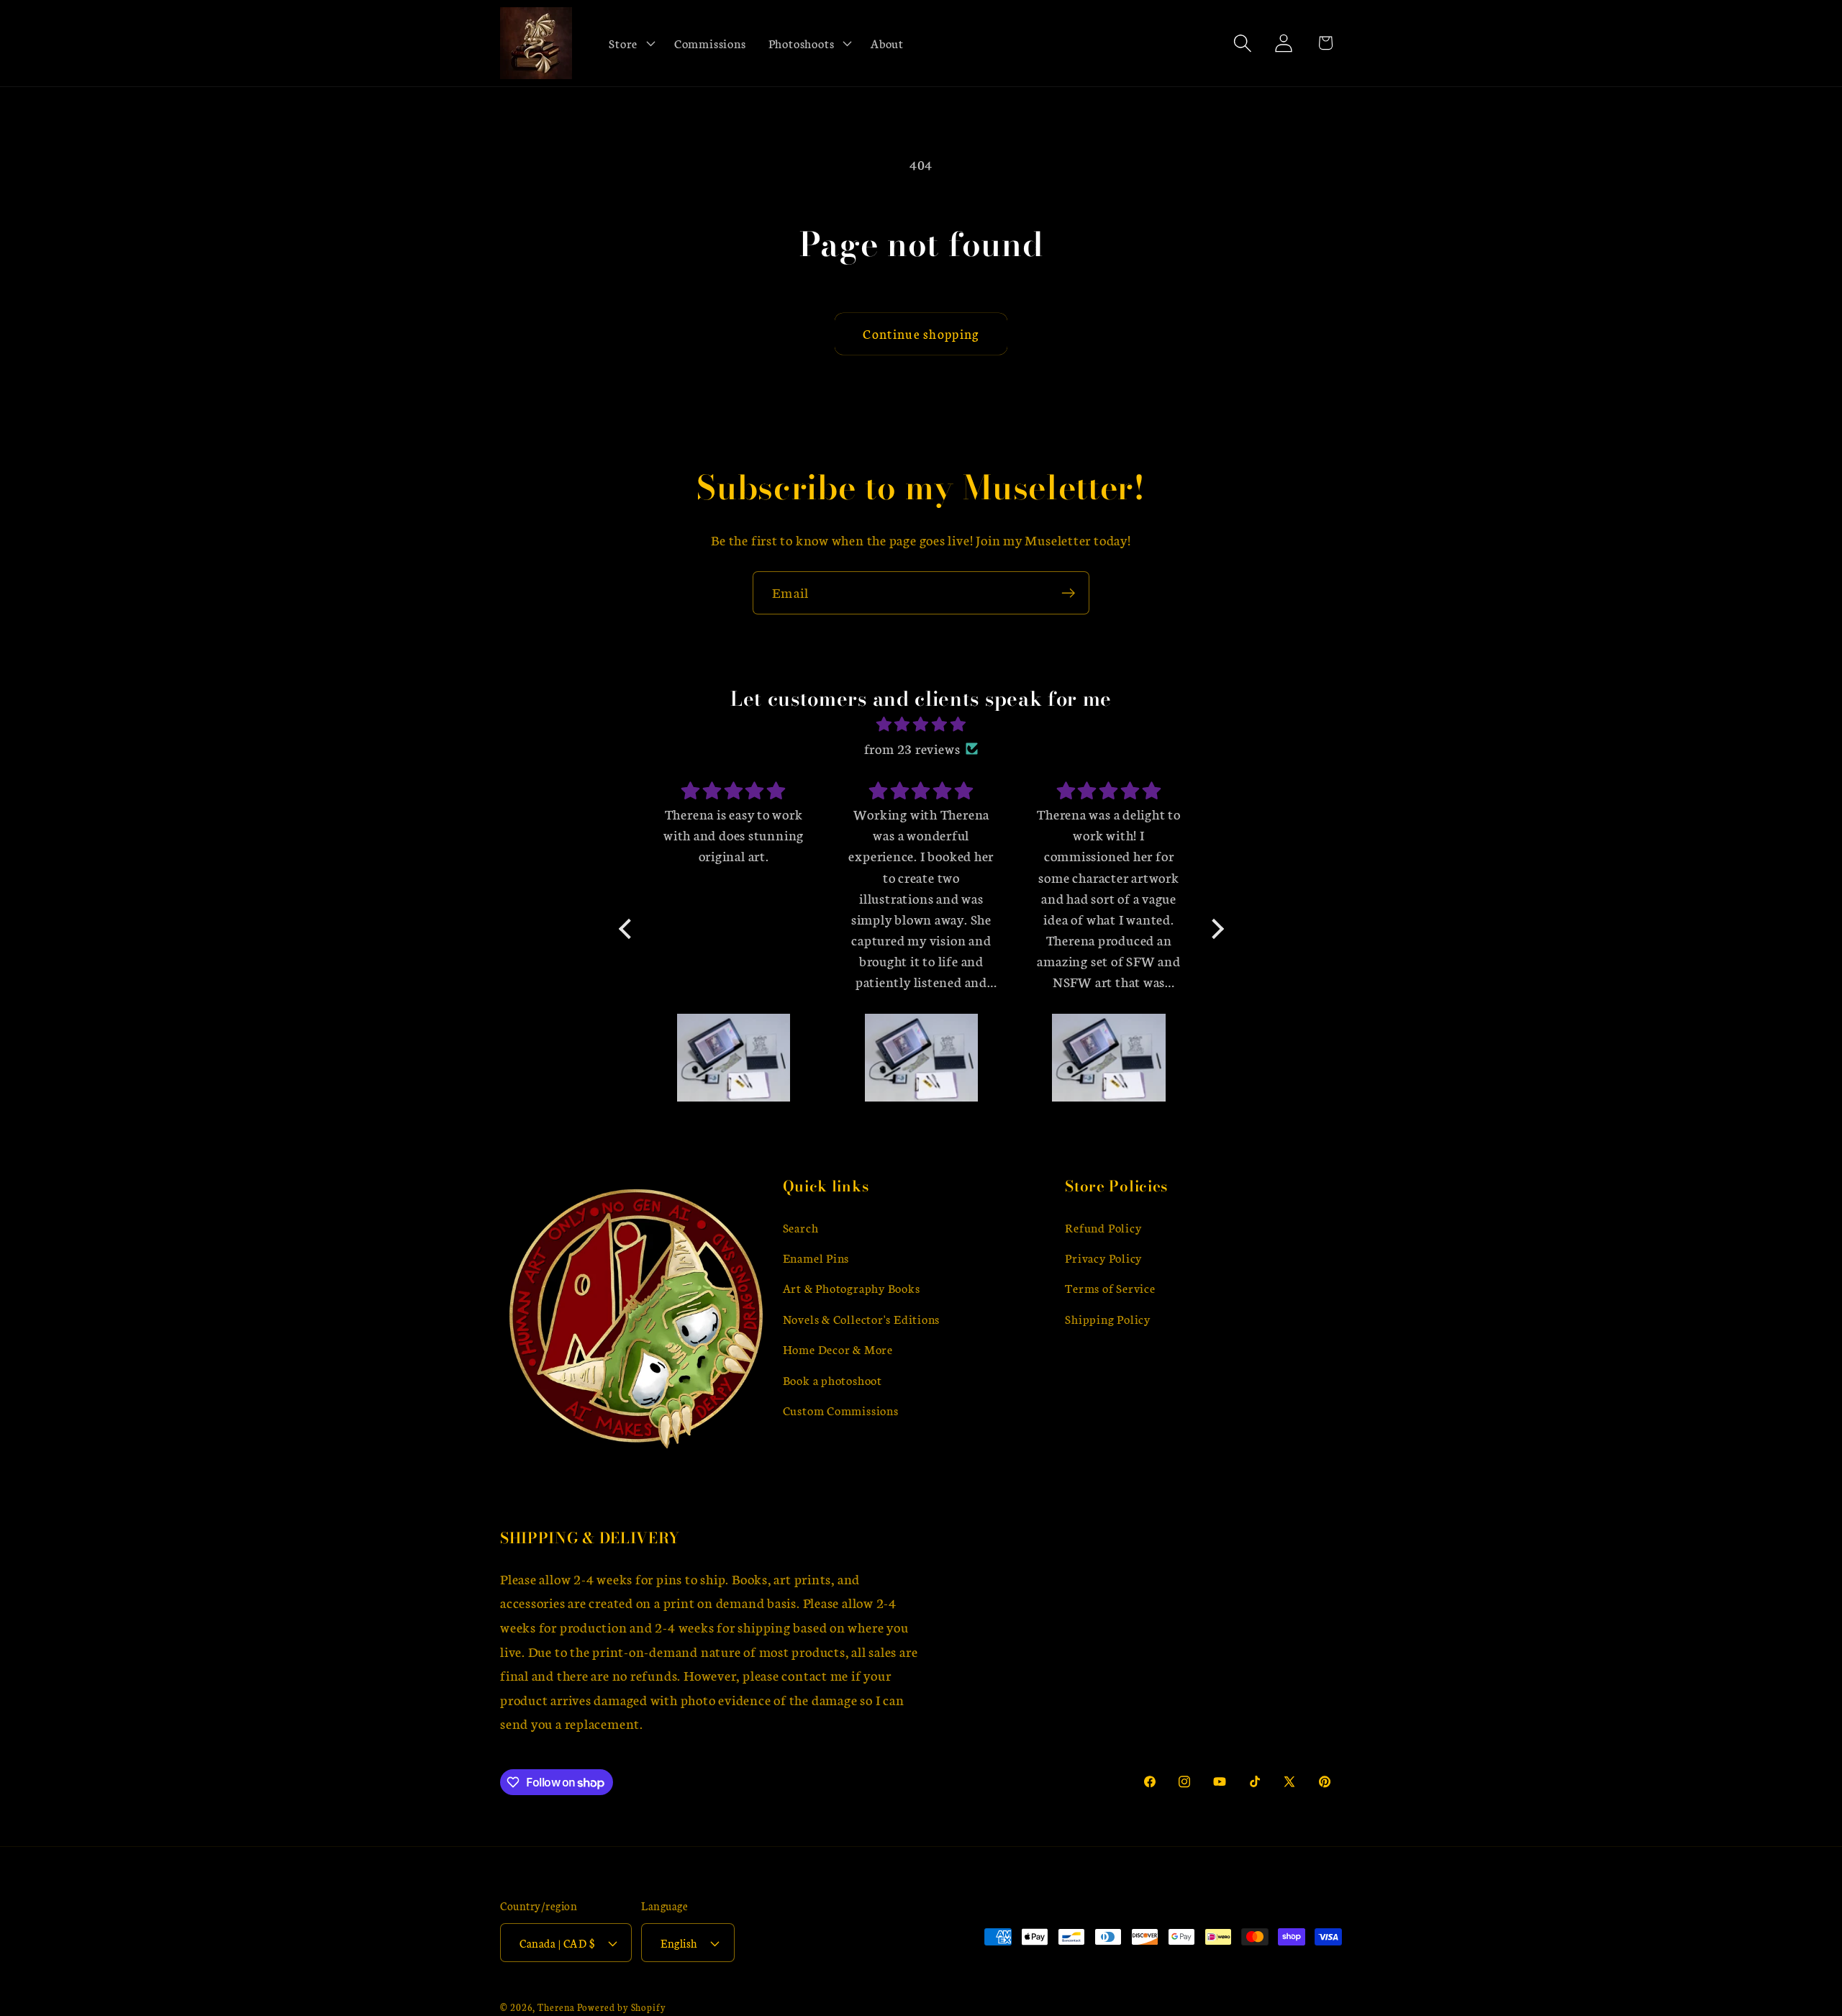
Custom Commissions (841, 1411)
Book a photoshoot (832, 1380)
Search (801, 1227)
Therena (556, 2007)
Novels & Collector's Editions (862, 1319)
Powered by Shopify (622, 2007)
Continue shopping (921, 333)
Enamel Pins (816, 1258)
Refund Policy (1103, 1227)
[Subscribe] (1068, 593)
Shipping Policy (1108, 1319)
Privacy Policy (1103, 1258)
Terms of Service (1110, 1288)
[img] (921, 725)
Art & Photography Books (852, 1288)
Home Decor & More (838, 1349)
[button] (631, 43)
